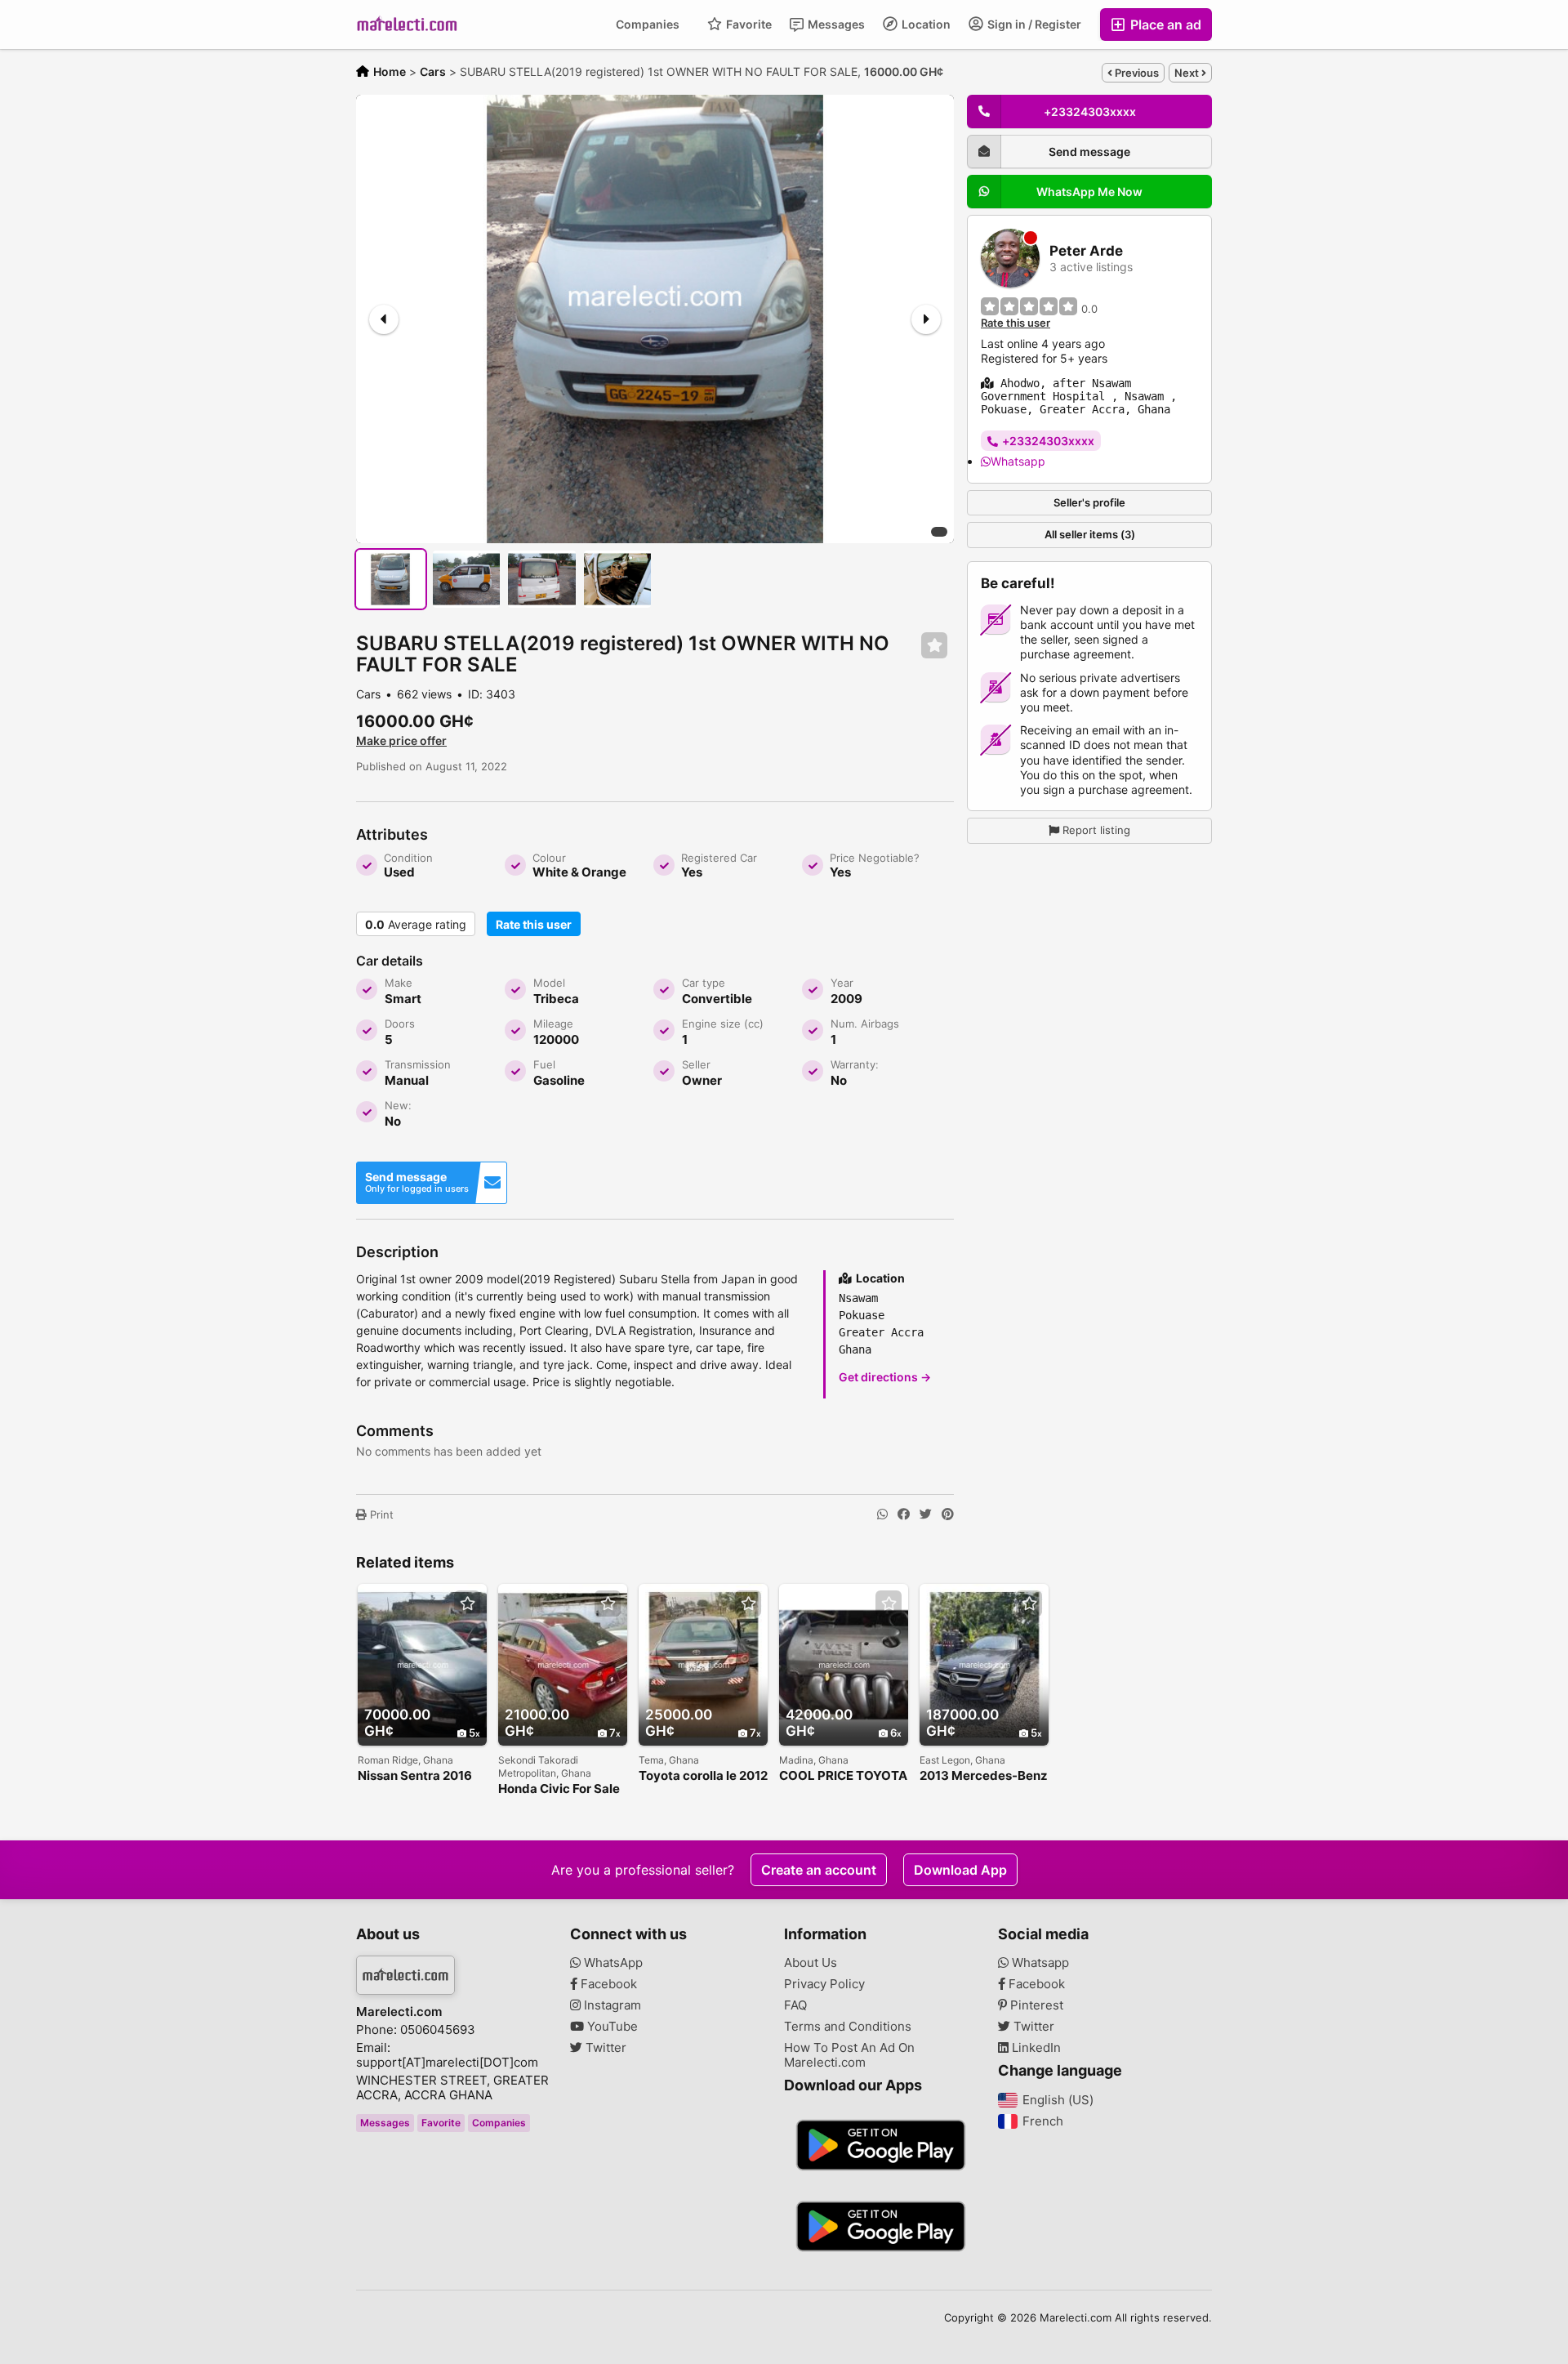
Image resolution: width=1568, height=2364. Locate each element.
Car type (704, 983)
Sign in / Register (1033, 24)
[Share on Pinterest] (948, 1514)
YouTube (611, 2027)
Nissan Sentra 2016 (415, 1776)
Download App (960, 1870)
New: (398, 1105)
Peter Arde (1086, 251)
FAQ (795, 2005)
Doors (400, 1024)
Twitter (604, 2048)
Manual (407, 1080)
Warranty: (855, 1064)
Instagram (611, 2005)
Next (1188, 73)
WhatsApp (612, 1963)
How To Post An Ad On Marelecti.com (849, 2055)
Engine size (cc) (723, 1024)
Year (842, 983)
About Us (811, 1963)
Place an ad (1164, 25)
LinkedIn (1035, 2048)
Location (925, 24)
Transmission (418, 1064)
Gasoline (559, 1080)
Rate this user (534, 924)
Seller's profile (1089, 502)
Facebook (607, 1984)
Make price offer (401, 740)
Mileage (553, 1024)
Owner (702, 1080)
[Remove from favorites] (934, 646)
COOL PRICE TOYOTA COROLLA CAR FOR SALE (843, 1776)
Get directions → (885, 1377)
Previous (1136, 73)
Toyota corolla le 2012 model (703, 1776)
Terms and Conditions (848, 2027)
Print (380, 1514)
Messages (835, 24)
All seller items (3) (1090, 534)
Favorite (748, 24)
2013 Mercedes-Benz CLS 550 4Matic (984, 1776)
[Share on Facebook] (904, 1514)
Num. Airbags (865, 1024)
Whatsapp (1018, 460)
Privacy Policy (824, 1984)
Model (549, 983)
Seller (696, 1064)
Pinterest (1035, 2005)
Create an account (819, 1870)
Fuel (544, 1064)
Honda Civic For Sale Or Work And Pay (559, 1789)
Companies (648, 24)
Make (399, 983)
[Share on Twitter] (926, 1514)
